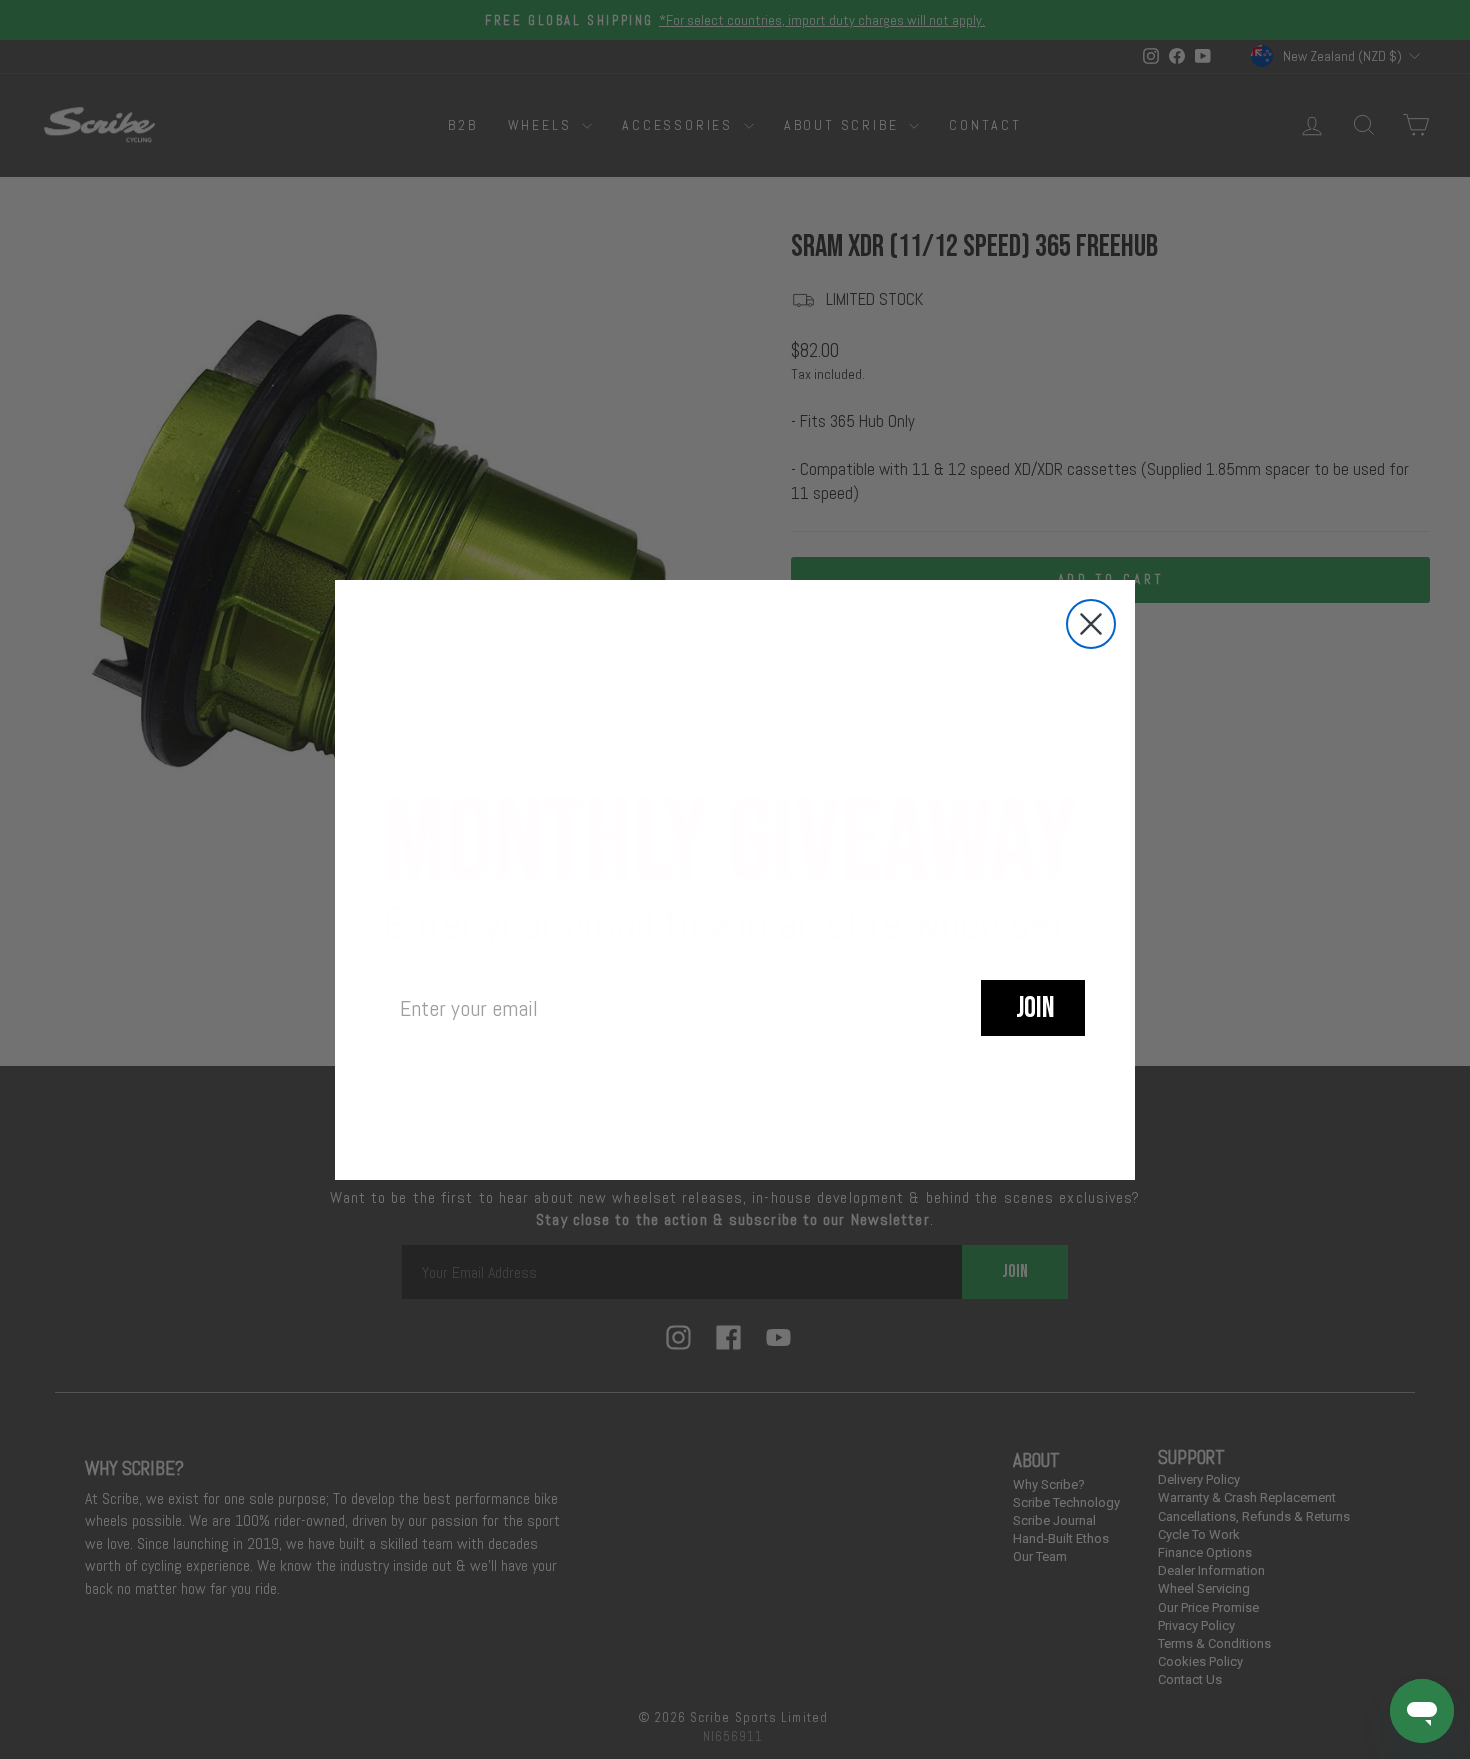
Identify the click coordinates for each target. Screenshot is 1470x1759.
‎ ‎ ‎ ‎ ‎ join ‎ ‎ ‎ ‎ (1033, 1008)
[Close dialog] (1091, 624)
